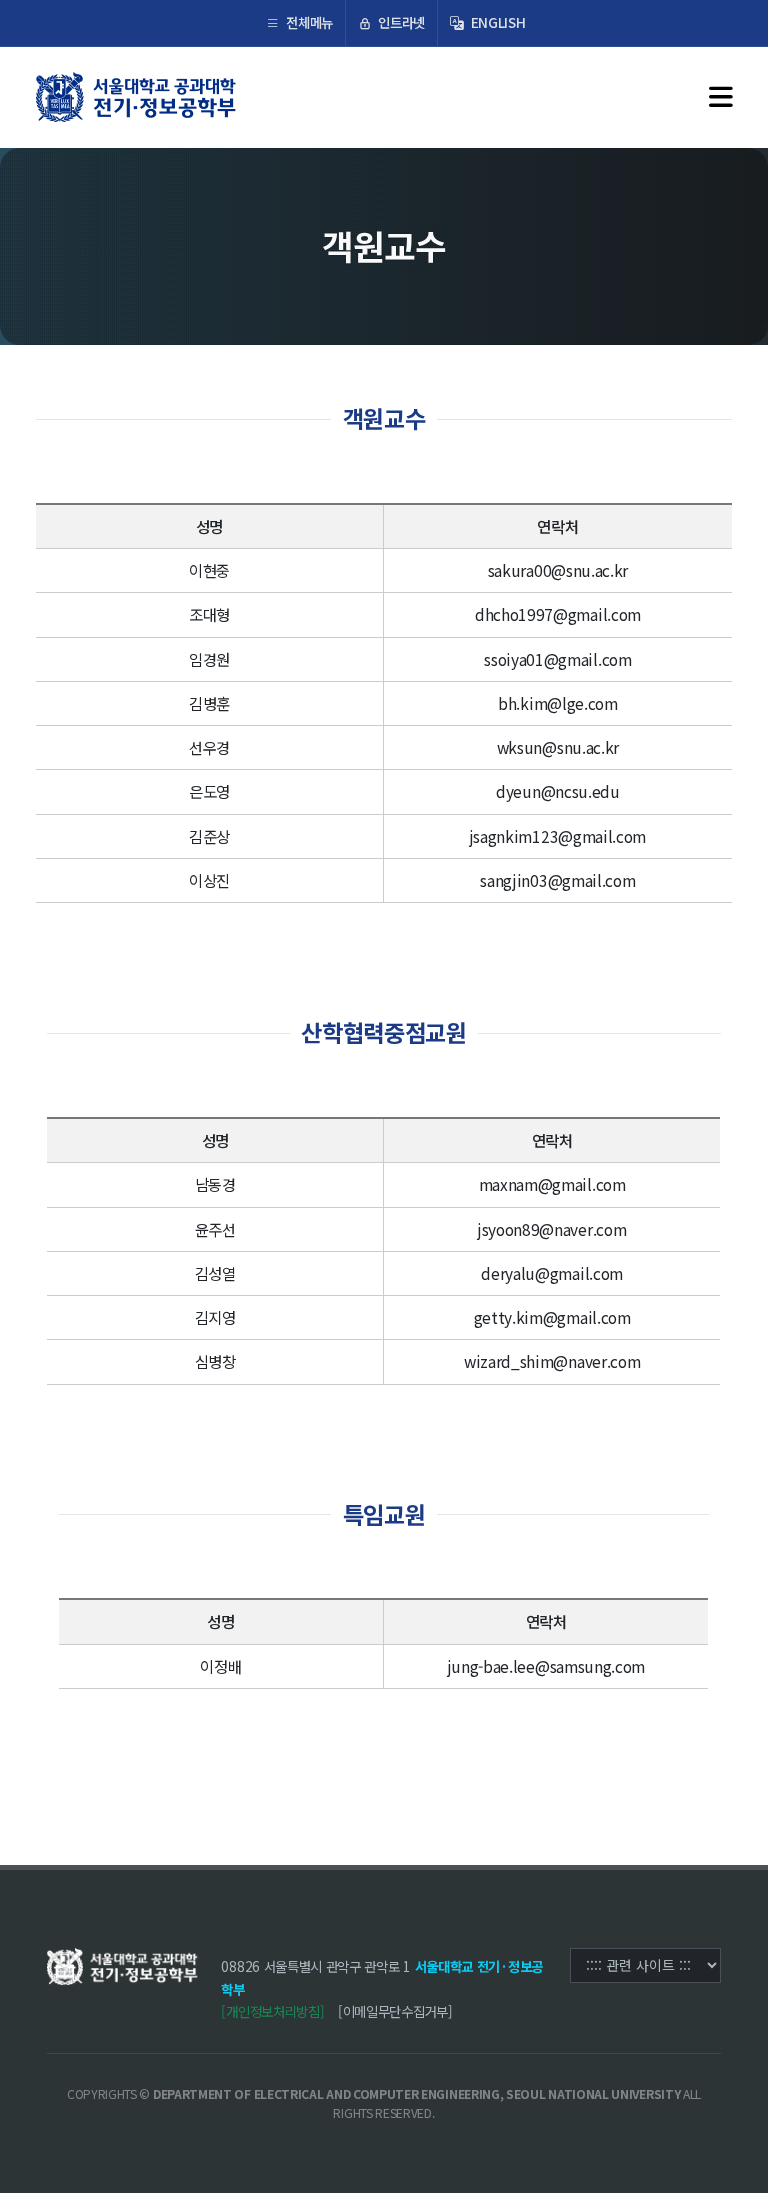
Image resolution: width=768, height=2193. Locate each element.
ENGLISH (496, 22)
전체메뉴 (308, 22)
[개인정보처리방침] (272, 2011)
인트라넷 (400, 22)
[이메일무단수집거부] (395, 2011)
